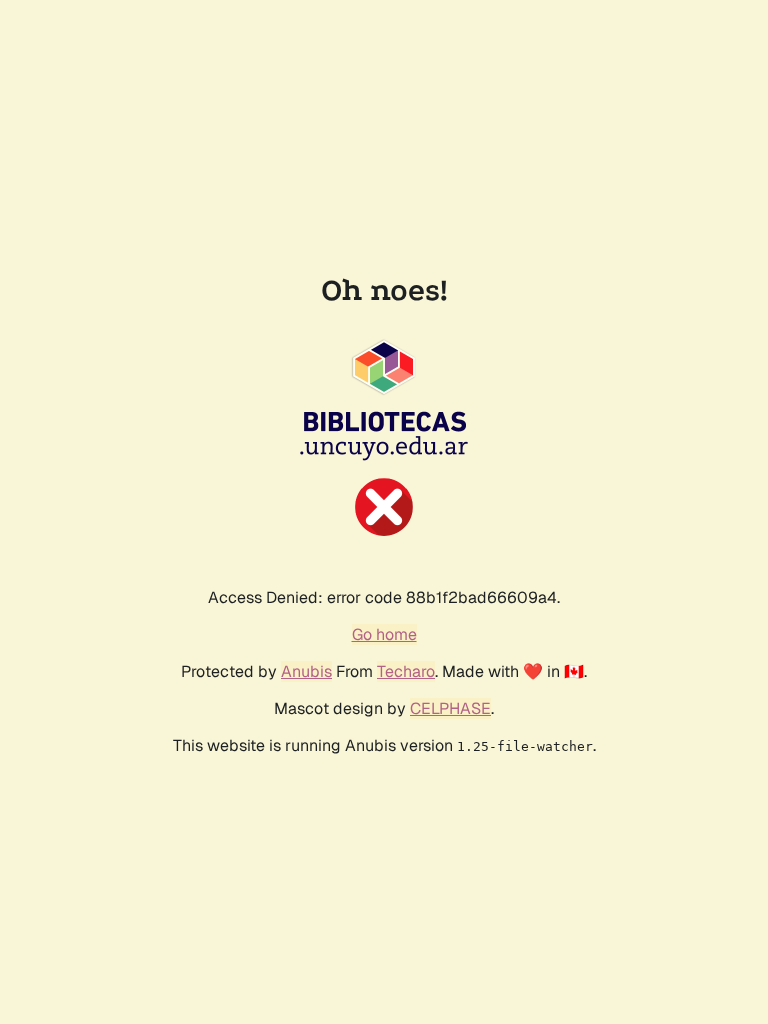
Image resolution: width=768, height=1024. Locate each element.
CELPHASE (450, 708)
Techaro (406, 671)
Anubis (306, 671)
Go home (384, 634)
